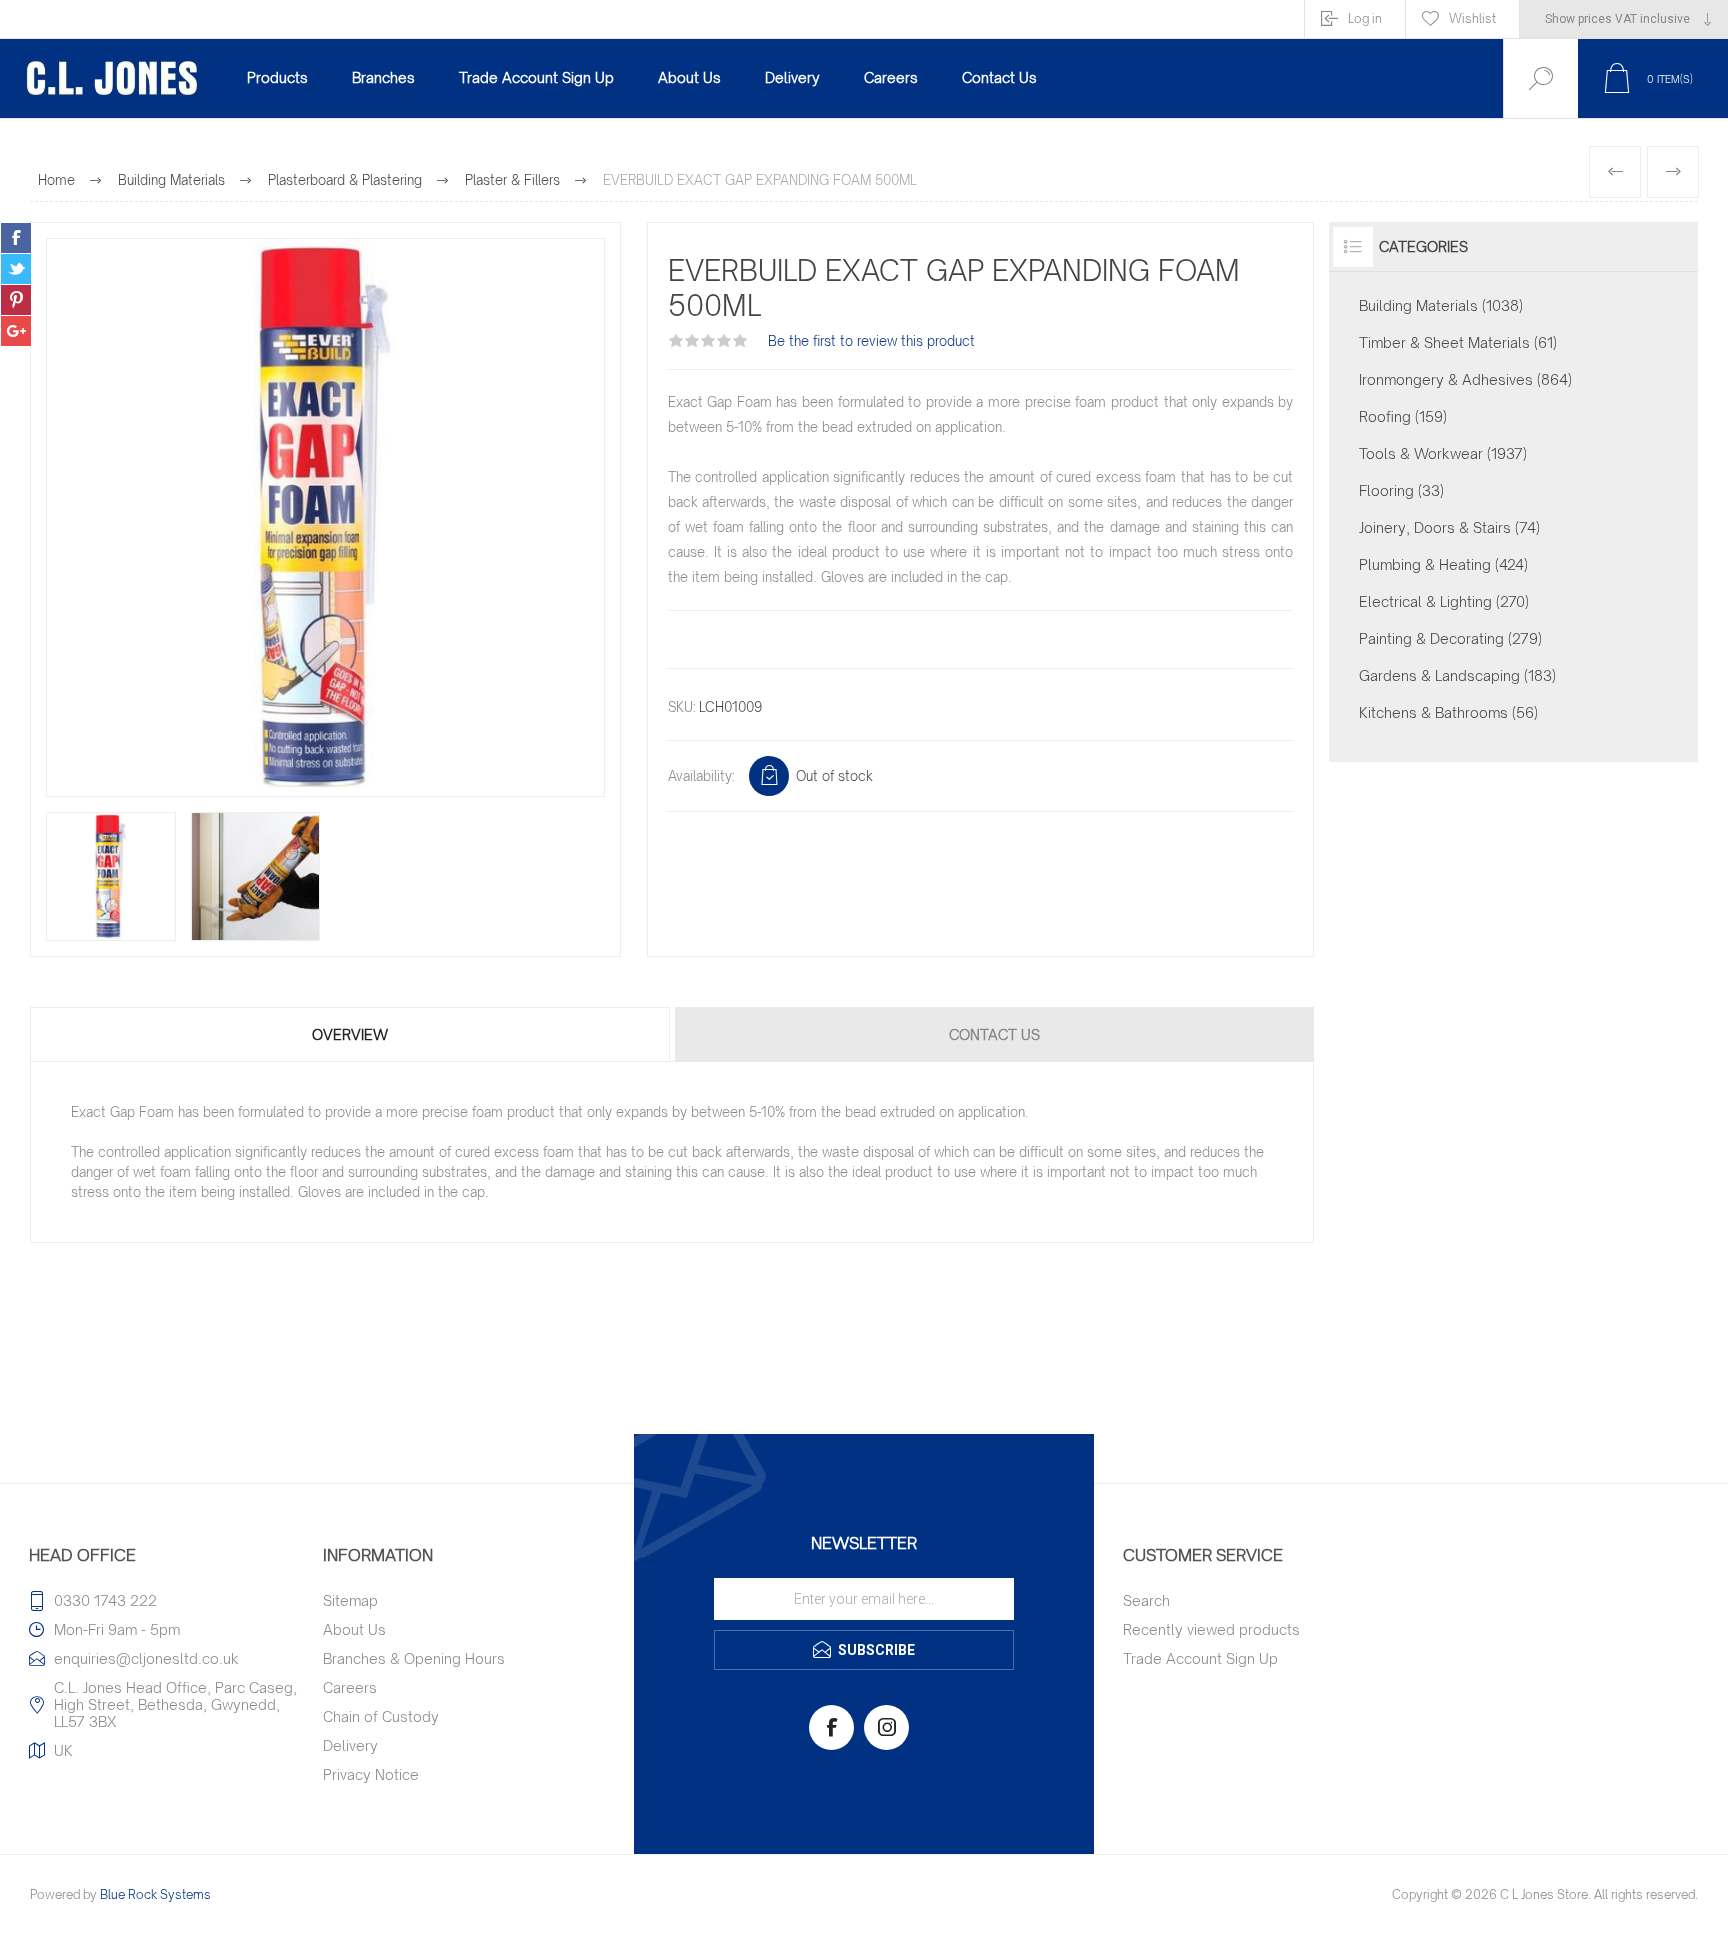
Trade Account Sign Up (1200, 1658)
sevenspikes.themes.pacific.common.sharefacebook (16, 238)
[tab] (351, 1034)
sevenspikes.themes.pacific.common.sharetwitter (16, 269)
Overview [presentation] (350, 1034)
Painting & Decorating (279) (1450, 638)
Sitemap (350, 1600)
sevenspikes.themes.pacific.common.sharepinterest (16, 300)
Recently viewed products (1211, 1629)
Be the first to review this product (871, 341)
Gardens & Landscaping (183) (1457, 675)
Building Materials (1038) (1441, 305)
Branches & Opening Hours (414, 1658)
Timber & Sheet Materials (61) (1458, 342)
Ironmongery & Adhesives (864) (1465, 379)
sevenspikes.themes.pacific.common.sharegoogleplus (16, 331)
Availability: (701, 776)
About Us (354, 1629)
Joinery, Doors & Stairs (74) (1449, 527)
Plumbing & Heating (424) (1443, 564)
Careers (350, 1687)
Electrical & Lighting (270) (1444, 601)
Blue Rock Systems (155, 1894)
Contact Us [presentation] (994, 1034)
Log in (1365, 18)
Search (1146, 1600)
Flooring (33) (1401, 490)
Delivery (350, 1745)
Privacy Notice (371, 1774)
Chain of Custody (381, 1716)
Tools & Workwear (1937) (1443, 453)
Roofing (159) (1403, 416)
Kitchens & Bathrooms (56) (1448, 712)
